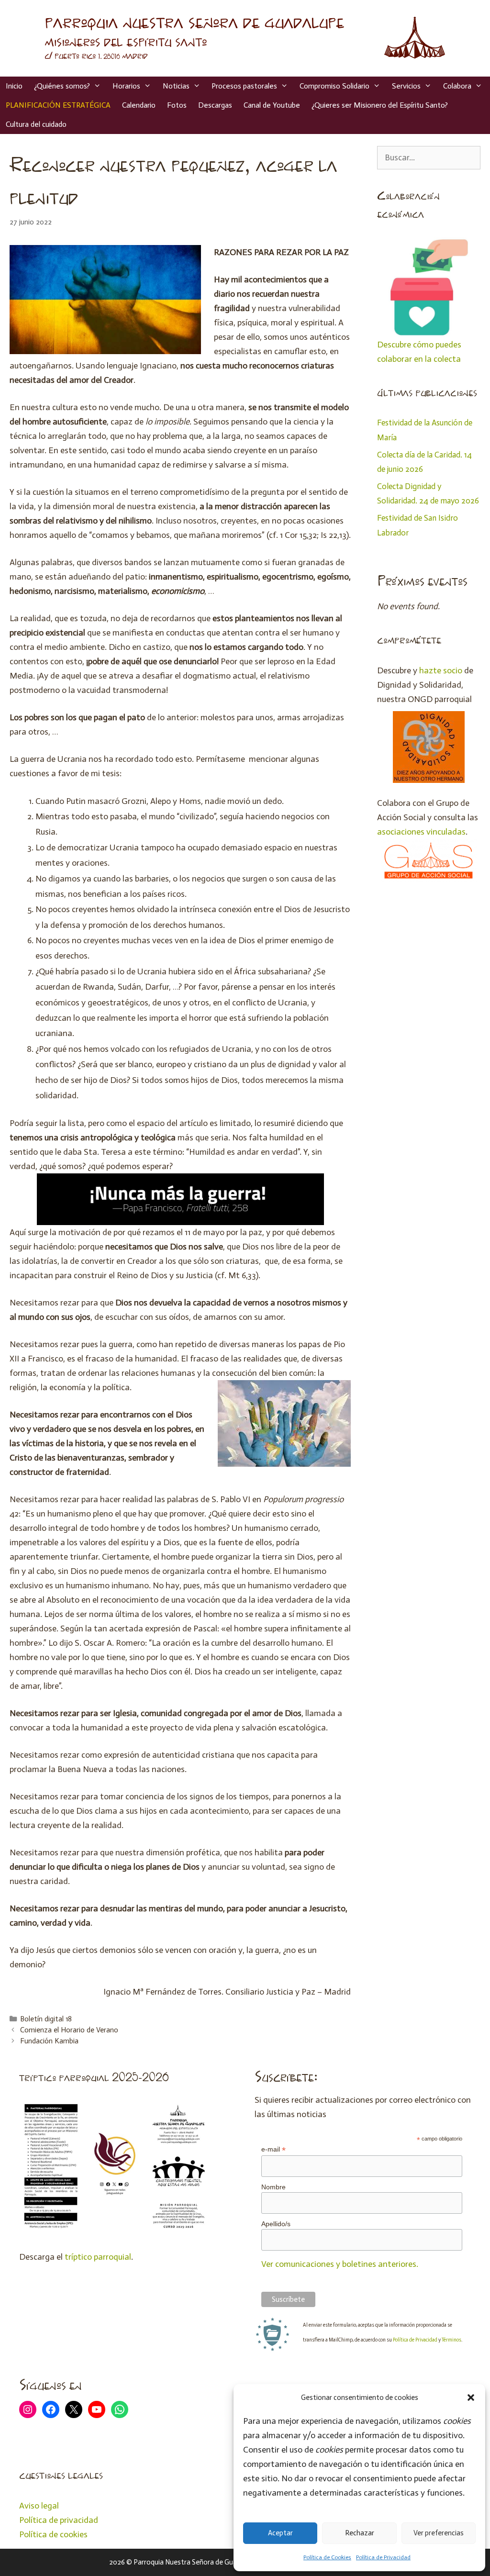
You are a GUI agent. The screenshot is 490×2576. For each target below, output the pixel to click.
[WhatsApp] (120, 2409)
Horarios (126, 86)
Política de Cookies (327, 2557)
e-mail (273, 2149)
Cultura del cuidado (36, 124)
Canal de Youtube (272, 105)
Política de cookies (53, 2534)
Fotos (177, 105)
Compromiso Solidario (334, 86)
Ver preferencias (439, 2533)
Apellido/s (276, 2224)
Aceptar (280, 2533)
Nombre (273, 2187)
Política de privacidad (59, 2520)
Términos (451, 2340)
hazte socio (441, 670)
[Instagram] (28, 2409)
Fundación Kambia (49, 2041)
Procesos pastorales (244, 86)
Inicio (14, 86)
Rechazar (360, 2533)
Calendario (139, 105)
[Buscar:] (429, 157)
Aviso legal (39, 2506)
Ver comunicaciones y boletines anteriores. (340, 2264)
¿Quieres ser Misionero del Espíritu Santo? (380, 105)
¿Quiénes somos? (62, 86)
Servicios (406, 86)
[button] (471, 2398)
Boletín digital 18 (46, 2019)
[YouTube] (97, 2409)
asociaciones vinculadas (421, 832)
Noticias (176, 86)
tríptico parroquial (98, 2257)
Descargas (215, 105)
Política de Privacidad (383, 2557)
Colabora (457, 86)
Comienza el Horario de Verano (69, 2030)
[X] (74, 2409)
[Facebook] (51, 2409)
